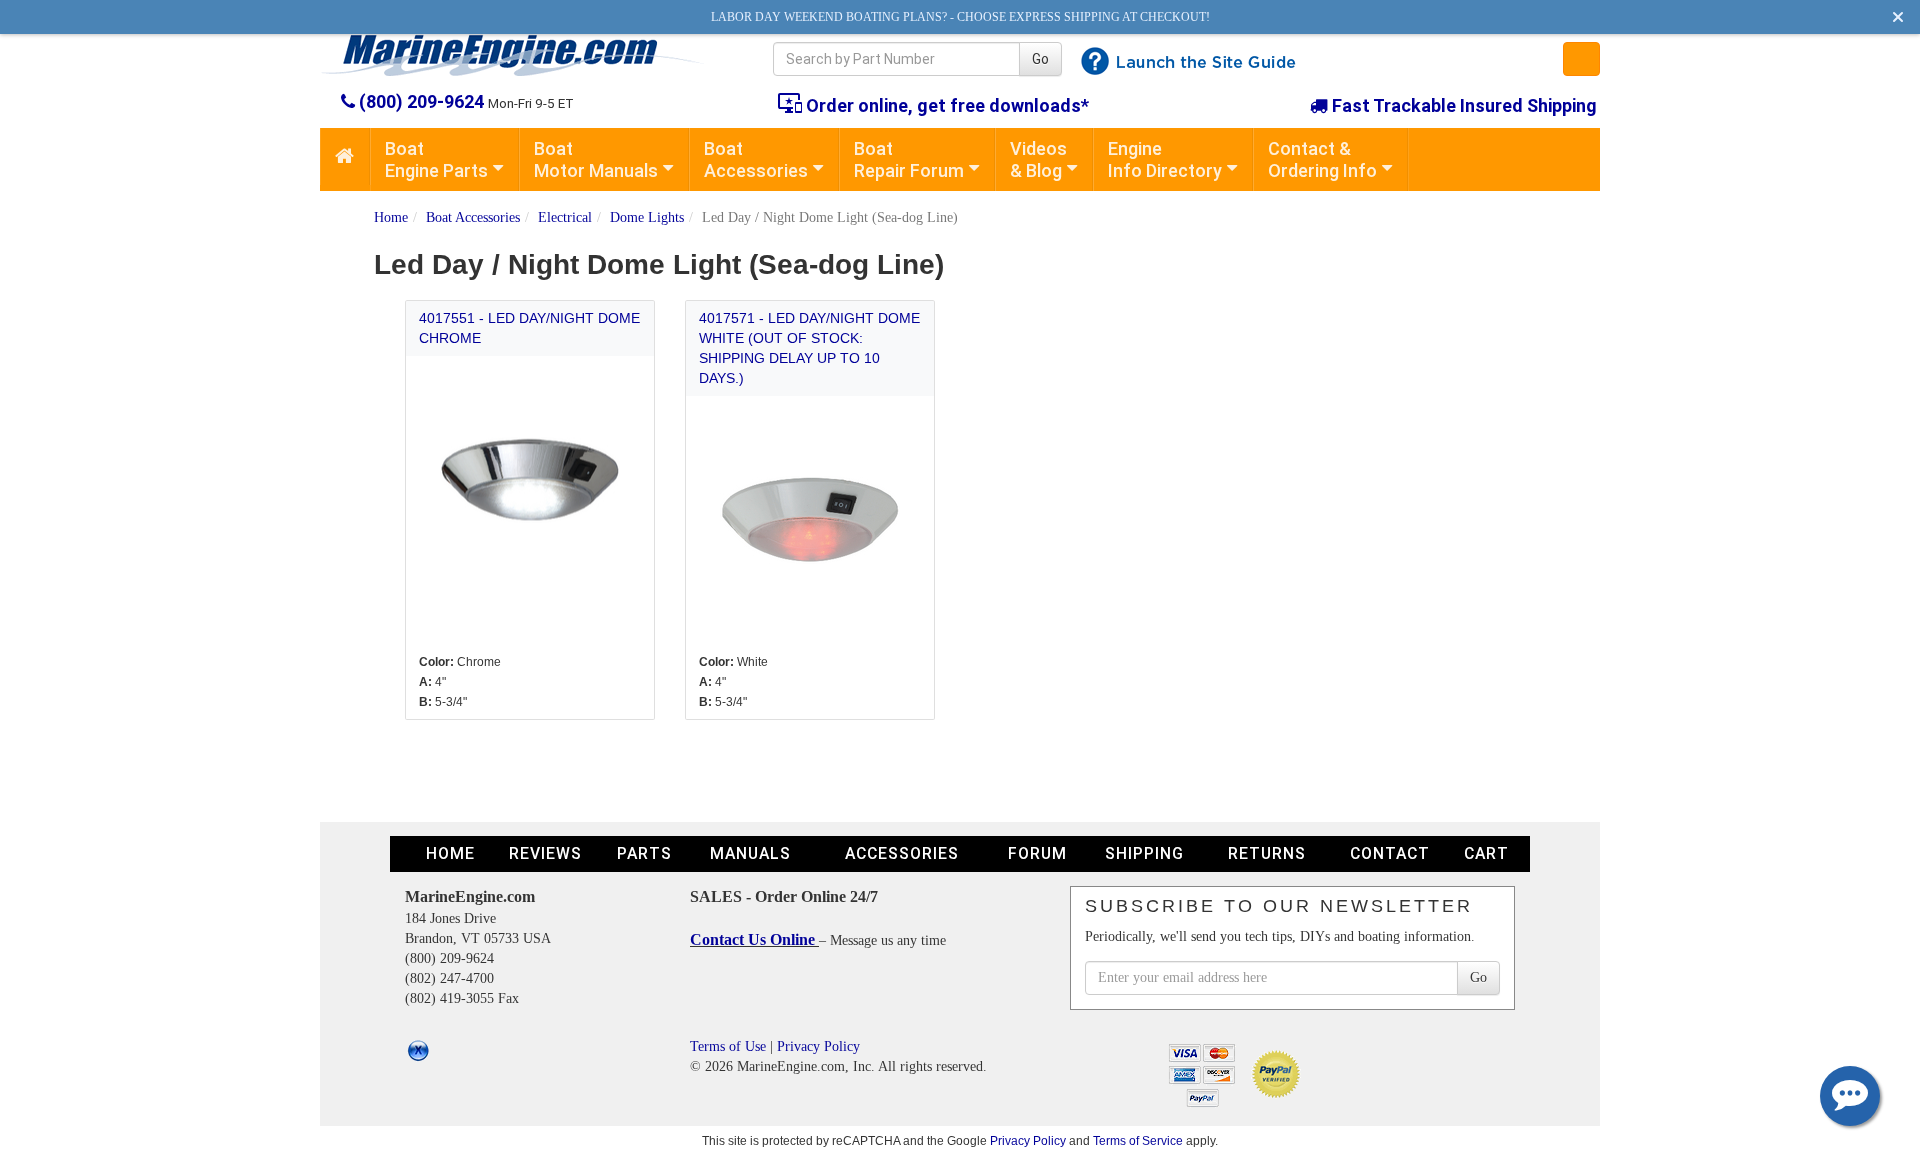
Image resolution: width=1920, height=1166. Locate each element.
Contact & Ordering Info (1322, 159)
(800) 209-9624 (421, 101)
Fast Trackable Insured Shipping (1462, 105)
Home (391, 217)
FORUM (1037, 853)
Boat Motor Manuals (596, 159)
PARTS (644, 853)
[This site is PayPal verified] (1279, 1073)
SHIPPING (1144, 853)
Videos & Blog (1038, 159)
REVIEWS (545, 853)
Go (1040, 59)
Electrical (565, 217)
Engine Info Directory (1165, 159)
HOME (450, 853)
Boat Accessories (756, 159)
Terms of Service (1138, 1140)
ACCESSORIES (902, 853)
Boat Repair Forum (909, 159)
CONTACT (1390, 853)
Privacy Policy (818, 1046)
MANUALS (750, 853)
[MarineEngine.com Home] (523, 55)
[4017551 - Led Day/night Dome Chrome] (530, 479)
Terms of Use (728, 1046)
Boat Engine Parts (436, 159)
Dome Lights (647, 217)
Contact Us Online (754, 939)
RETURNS (1267, 853)
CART (1486, 853)
